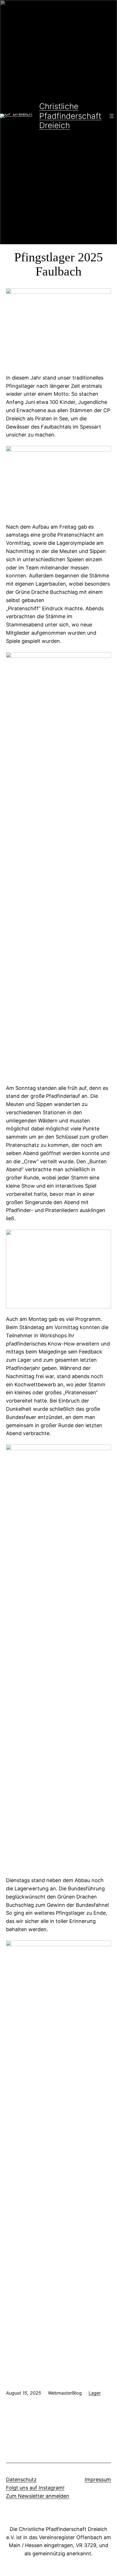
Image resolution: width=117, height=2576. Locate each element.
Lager (95, 2393)
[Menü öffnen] (112, 116)
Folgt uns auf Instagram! (35, 2488)
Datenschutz (21, 2479)
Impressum (98, 2479)
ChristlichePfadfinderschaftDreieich (70, 116)
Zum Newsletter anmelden (38, 2496)
